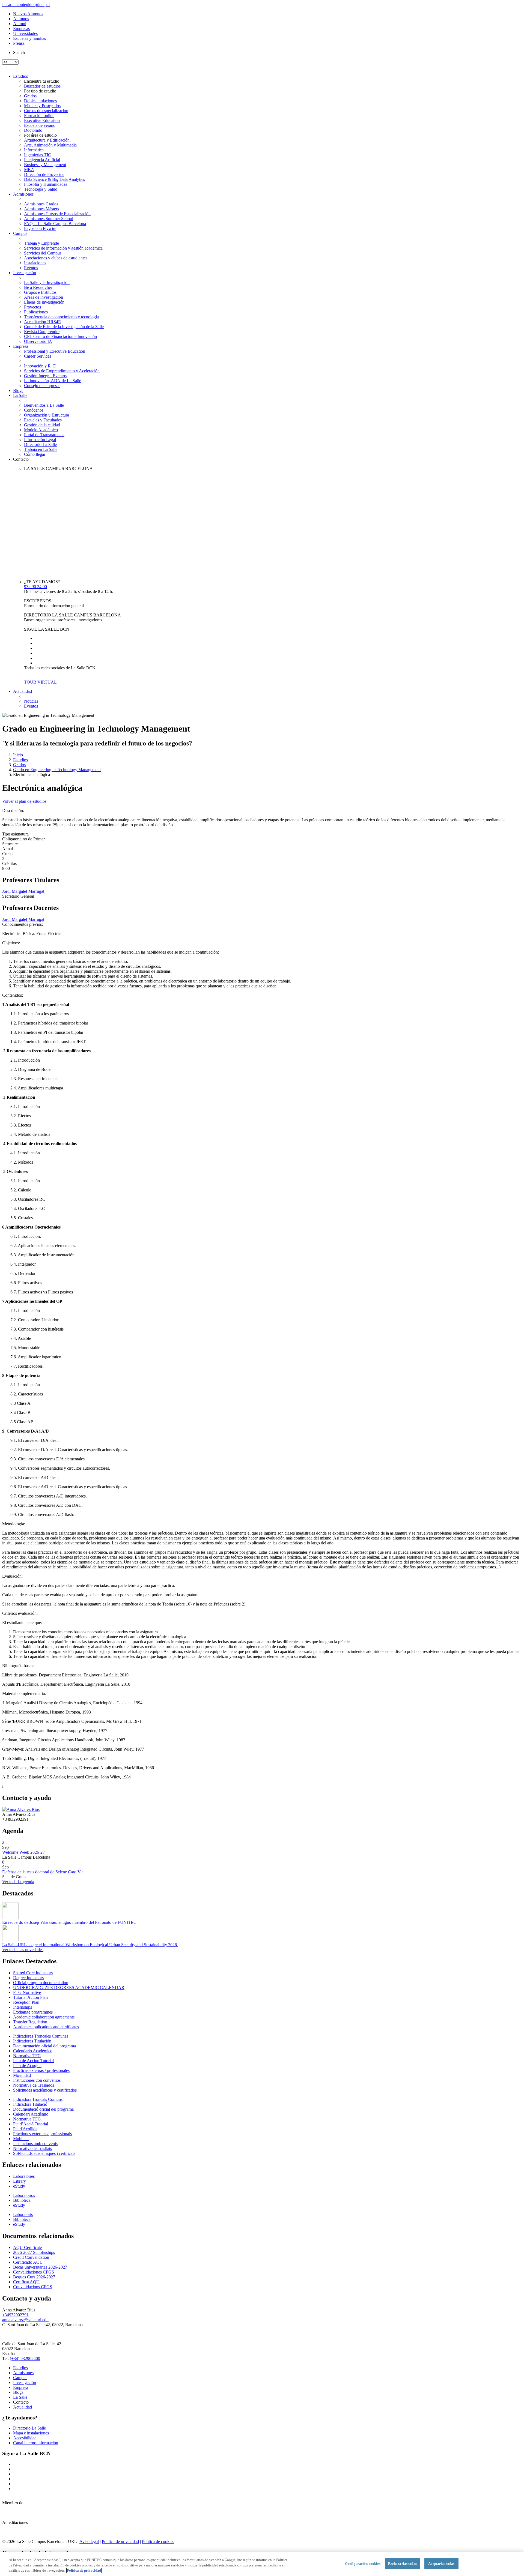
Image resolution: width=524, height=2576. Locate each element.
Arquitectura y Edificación (47, 140)
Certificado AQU (28, 2262)
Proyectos (32, 307)
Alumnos (21, 19)
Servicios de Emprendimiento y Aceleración (62, 371)
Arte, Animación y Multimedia (50, 145)
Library (20, 2181)
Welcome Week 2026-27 (23, 1852)
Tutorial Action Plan (30, 1997)
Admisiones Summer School (49, 219)
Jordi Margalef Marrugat (23, 891)
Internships (23, 2007)
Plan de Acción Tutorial (33, 2061)
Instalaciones (35, 263)
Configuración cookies (363, 2563)
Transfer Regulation (30, 2022)
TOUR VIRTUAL (40, 682)
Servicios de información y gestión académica (63, 248)
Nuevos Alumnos (28, 14)
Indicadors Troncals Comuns (38, 2099)
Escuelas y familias (29, 38)
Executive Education (42, 120)
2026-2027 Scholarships (34, 2252)
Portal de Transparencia (44, 435)
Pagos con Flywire (40, 228)
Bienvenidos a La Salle (44, 405)
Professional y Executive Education (55, 351)
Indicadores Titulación (32, 2041)
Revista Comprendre (42, 332)
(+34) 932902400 (25, 2358)
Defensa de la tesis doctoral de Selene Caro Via (43, 1872)
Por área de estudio (40, 135)
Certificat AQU (26, 2282)
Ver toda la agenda (18, 1882)
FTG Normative (27, 1992)
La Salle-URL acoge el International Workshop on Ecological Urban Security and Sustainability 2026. (90, 1945)
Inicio (18, 755)
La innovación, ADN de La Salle (53, 381)
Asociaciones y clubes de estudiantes (56, 258)
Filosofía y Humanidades (46, 184)
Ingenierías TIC (38, 155)
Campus (20, 233)
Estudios (20, 76)
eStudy (19, 2186)
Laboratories (24, 2176)
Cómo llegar (35, 454)
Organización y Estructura (47, 415)
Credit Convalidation (31, 2257)
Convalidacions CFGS (33, 2287)
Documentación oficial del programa (44, 2046)
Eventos (31, 268)
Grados (30, 96)
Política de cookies (158, 2541)
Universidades (25, 33)
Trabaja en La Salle (41, 449)
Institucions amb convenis (35, 2144)
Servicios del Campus (43, 253)
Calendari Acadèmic (31, 2114)
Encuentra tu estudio (42, 81)
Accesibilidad (25, 2438)
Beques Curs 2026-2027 (34, 2277)
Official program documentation (41, 1983)
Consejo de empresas (42, 386)
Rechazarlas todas (402, 2563)
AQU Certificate (27, 2247)
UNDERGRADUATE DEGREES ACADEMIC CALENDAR (69, 1988)
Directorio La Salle (40, 444)
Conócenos (34, 410)
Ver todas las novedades (23, 1950)
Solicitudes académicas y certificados (45, 2090)
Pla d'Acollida (25, 2129)
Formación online (39, 116)
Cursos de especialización (46, 111)
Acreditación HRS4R (43, 322)
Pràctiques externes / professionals (42, 2134)
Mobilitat (21, 2139)
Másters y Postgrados (42, 106)
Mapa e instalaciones (31, 2433)
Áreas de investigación (44, 297)
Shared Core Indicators (33, 1973)
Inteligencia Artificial (42, 160)
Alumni (20, 24)
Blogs (18, 390)
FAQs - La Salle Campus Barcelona (55, 224)
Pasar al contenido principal (26, 5)
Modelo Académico (41, 430)
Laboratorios (24, 2195)
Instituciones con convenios (37, 2080)
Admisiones (23, 194)
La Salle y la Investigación (47, 282)
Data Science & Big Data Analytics (54, 179)
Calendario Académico (33, 2051)
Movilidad (22, 2075)
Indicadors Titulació (30, 2104)
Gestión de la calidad (42, 425)
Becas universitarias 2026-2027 (40, 2267)
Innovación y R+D (40, 366)
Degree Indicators (28, 1978)
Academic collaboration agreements (44, 2017)
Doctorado (33, 130)
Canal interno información (36, 2443)
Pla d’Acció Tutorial (31, 2124)
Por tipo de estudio (40, 91)
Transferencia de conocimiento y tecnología (61, 317)
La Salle (20, 395)
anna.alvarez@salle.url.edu (25, 2320)
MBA (29, 170)
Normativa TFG (27, 2056)
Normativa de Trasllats (32, 2148)
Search (19, 53)
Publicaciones (36, 312)
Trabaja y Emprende (41, 243)
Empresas (21, 29)
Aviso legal (89, 2541)
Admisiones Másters (41, 209)
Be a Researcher (38, 287)
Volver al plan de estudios (24, 801)
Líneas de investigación (44, 302)
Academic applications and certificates (46, 2027)
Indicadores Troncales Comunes (41, 2036)
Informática (34, 150)
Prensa (19, 43)
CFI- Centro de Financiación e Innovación (60, 336)
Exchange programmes (33, 2012)
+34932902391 (15, 2315)
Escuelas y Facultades (43, 420)
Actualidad (23, 691)
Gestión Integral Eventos (45, 376)
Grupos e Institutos (40, 292)
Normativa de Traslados (34, 2085)
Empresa (21, 346)
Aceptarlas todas (441, 2563)
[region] (262, 2564)
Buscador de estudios (42, 86)
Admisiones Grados (41, 204)
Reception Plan (26, 2002)
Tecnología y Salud (41, 189)
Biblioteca (22, 2200)
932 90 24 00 (35, 587)
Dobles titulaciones (40, 101)
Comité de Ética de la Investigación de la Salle (64, 327)
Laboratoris (23, 2214)
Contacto (21, 459)
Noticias (31, 701)
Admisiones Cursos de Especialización (57, 214)
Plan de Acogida (27, 2066)
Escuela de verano (40, 125)
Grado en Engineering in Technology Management (57, 770)
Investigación (25, 273)
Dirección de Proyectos (44, 174)
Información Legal (40, 440)
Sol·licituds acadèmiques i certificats (44, 2153)
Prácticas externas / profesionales (41, 2070)
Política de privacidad (120, 2541)
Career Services (38, 356)
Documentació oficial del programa (43, 2109)
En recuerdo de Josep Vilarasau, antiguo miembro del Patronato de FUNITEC (69, 1922)
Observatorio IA (38, 341)
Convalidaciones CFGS (34, 2272)
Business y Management (45, 165)
